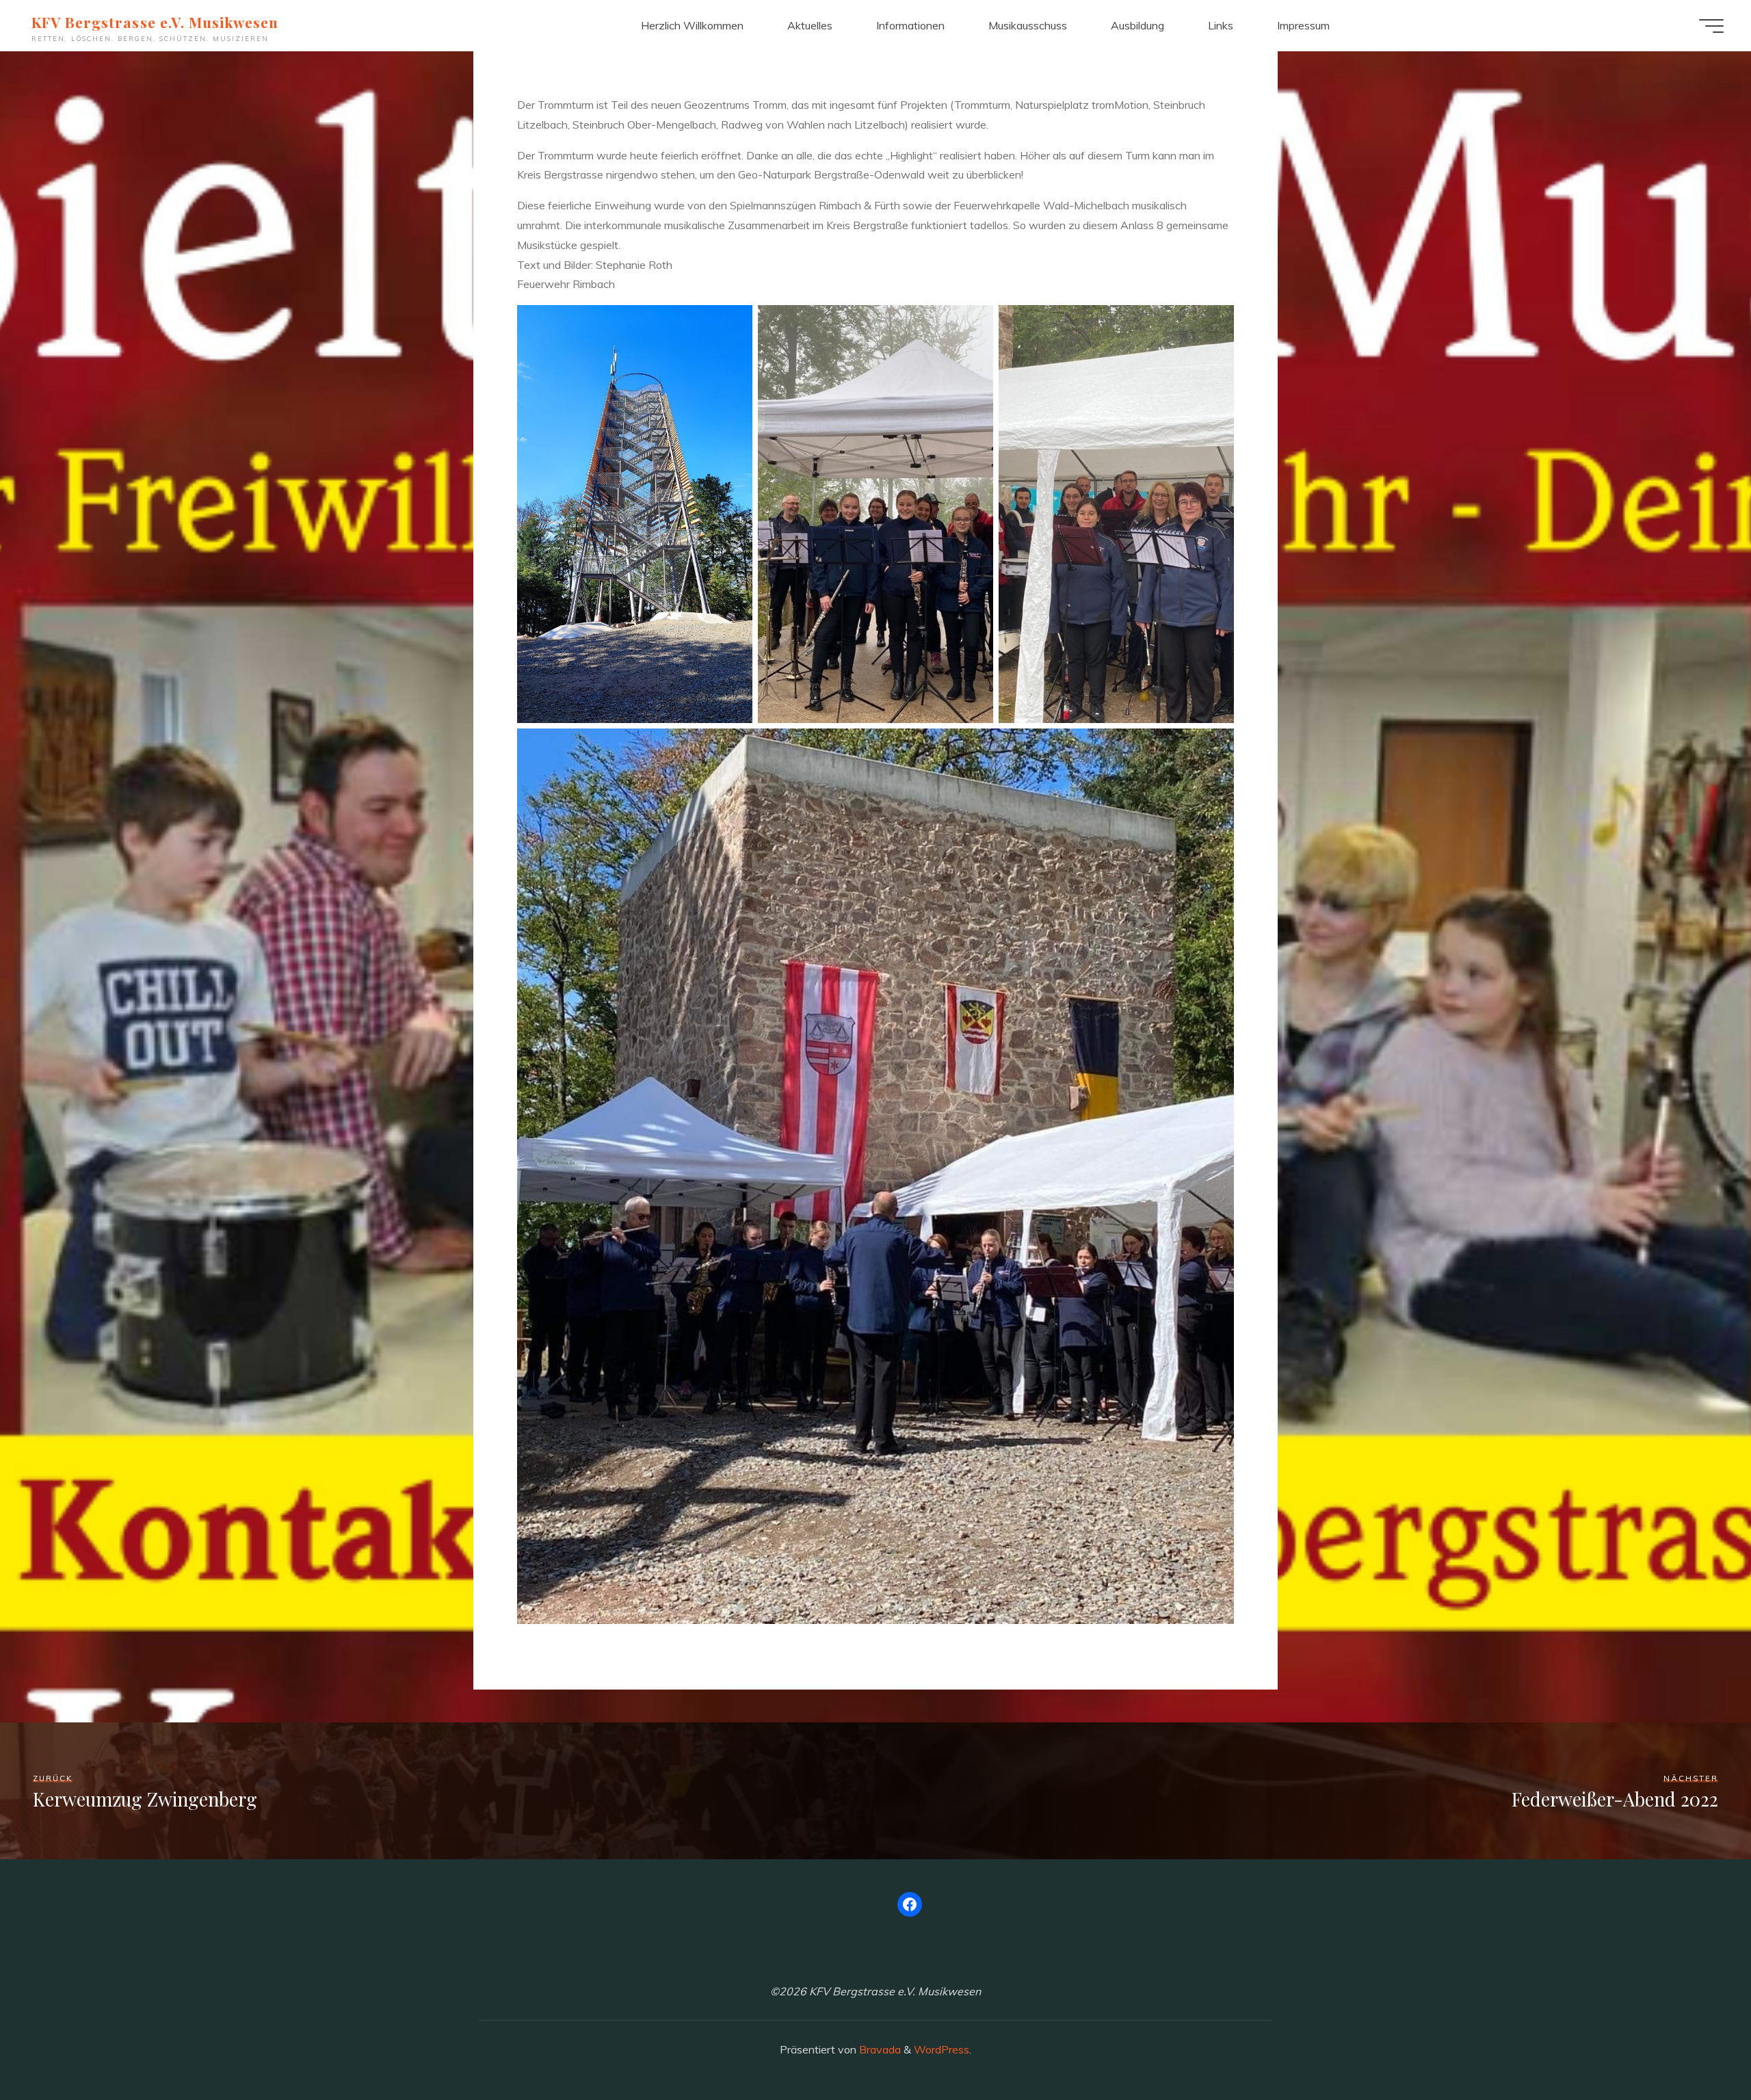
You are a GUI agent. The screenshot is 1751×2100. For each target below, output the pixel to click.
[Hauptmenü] (1711, 26)
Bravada (879, 2049)
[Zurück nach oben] (1698, 2047)
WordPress (942, 2049)
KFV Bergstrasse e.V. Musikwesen (155, 22)
